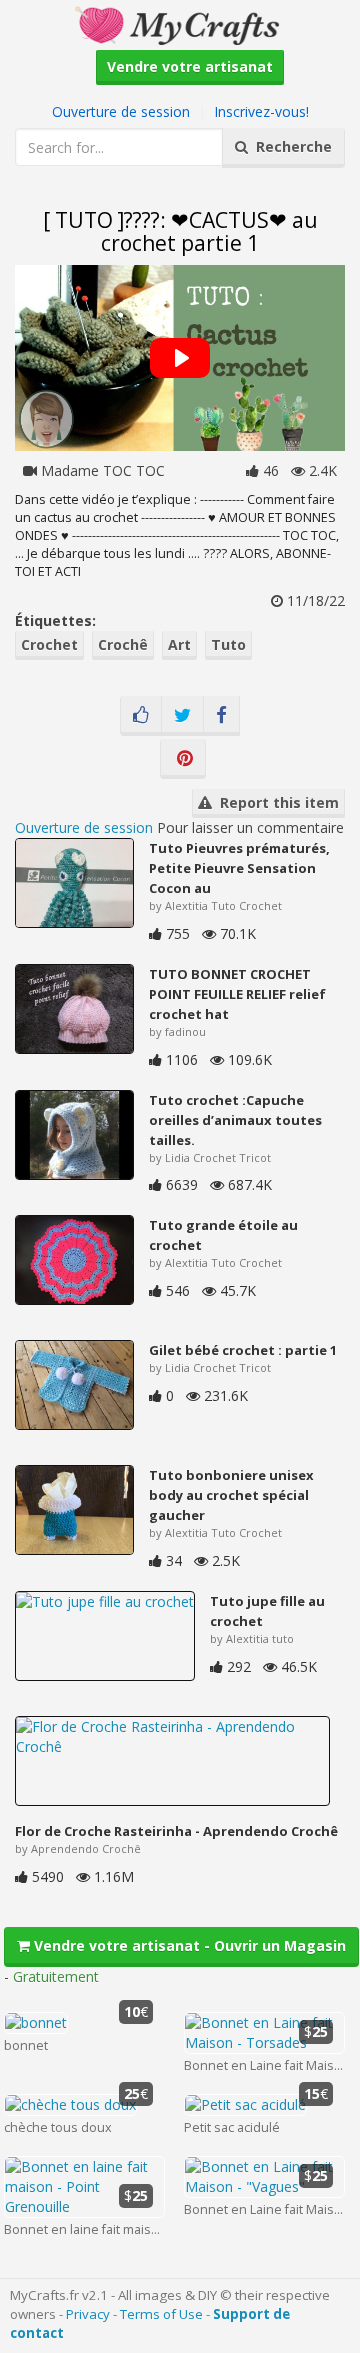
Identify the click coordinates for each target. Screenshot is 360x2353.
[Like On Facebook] (141, 716)
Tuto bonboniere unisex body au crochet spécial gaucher (231, 1495)
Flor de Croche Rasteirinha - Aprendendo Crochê (176, 1831)
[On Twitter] (182, 716)
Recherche (290, 146)
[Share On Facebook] (221, 716)
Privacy (88, 2314)
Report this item (275, 802)
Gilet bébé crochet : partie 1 (243, 1350)
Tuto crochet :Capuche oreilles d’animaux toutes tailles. (235, 1120)
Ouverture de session (121, 111)
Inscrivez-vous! (261, 111)
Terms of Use (161, 2314)
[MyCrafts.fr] (179, 23)
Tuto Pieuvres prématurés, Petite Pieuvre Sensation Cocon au (239, 868)
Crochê (123, 644)
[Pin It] (183, 759)
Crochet (49, 644)
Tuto (228, 644)
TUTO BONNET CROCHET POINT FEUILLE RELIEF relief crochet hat (237, 994)
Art (179, 644)
